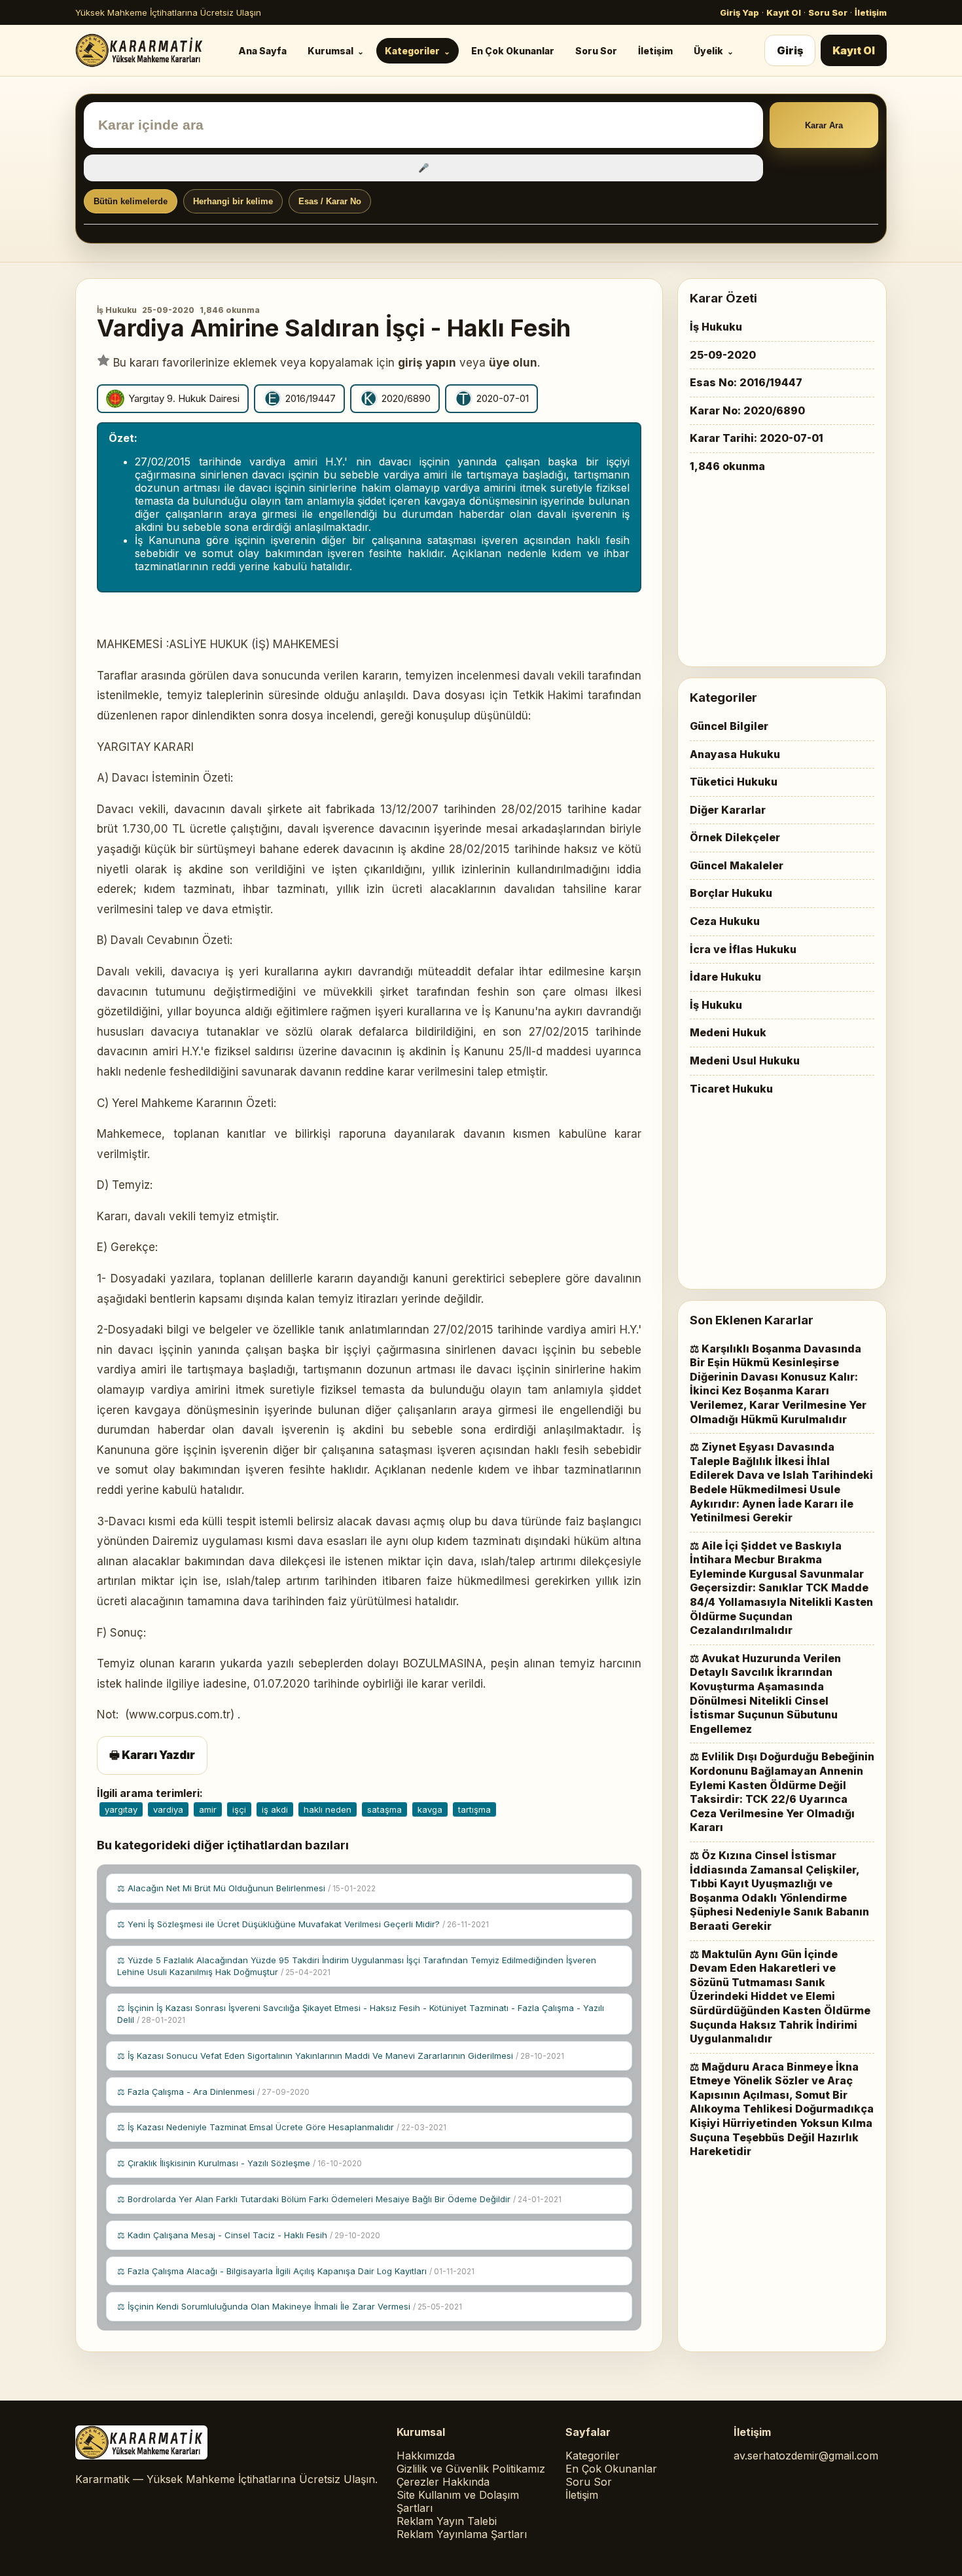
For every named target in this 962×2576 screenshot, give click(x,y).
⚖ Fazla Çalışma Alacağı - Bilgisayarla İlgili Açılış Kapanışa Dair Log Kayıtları (296, 2271)
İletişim (871, 12)
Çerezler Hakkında (443, 2482)
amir (208, 1809)
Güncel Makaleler (737, 865)
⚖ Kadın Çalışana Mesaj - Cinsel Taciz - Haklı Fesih (249, 2235)
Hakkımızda (426, 2456)
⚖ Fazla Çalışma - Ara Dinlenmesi (213, 2092)
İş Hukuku (117, 310)
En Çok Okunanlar (513, 51)
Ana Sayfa (262, 51)
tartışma (474, 1809)
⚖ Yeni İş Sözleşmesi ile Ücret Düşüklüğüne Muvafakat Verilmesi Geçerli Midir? (303, 1924)
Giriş (790, 50)
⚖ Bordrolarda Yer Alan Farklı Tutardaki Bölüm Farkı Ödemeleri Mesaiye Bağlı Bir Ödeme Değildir (339, 2199)
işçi (239, 1809)
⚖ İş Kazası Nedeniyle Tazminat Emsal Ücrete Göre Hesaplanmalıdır (282, 2127)
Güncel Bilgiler (729, 726)
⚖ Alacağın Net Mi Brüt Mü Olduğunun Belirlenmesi (246, 1888)
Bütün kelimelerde (131, 201)
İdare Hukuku (725, 977)
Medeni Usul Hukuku (745, 1061)
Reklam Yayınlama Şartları (462, 2534)
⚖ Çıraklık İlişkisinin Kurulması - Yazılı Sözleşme (240, 2163)
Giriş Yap (739, 12)
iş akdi (275, 1809)
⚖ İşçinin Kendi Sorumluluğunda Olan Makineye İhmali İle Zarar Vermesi (290, 2306)
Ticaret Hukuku (731, 1089)
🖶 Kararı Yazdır (152, 1755)
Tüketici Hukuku (734, 782)
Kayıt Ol (784, 12)
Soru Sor (828, 12)
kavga (430, 1809)
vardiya (168, 1809)
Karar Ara (824, 125)
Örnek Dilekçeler (735, 837)
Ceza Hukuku (725, 921)
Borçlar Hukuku (731, 893)
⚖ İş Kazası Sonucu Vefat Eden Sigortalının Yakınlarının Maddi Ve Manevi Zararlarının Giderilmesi (341, 2056)
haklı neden (328, 1809)
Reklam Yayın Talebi (447, 2521)
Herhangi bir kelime (233, 201)
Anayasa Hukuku (735, 754)
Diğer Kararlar (728, 810)
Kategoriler (412, 51)
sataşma (384, 1809)
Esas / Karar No (330, 201)
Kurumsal (330, 51)
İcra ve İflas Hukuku (743, 949)
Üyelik (708, 51)
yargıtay (121, 1809)
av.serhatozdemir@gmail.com (806, 2456)
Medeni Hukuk (728, 1032)
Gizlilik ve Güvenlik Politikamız (471, 2469)
